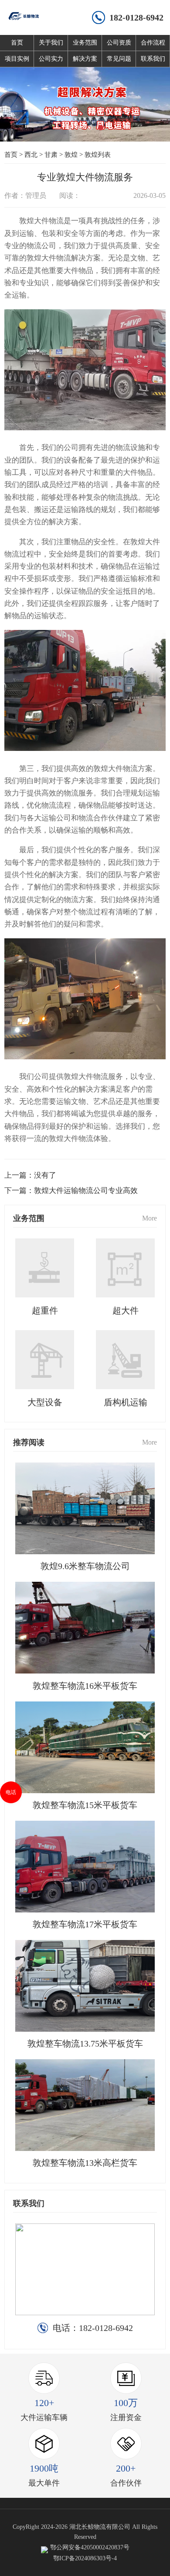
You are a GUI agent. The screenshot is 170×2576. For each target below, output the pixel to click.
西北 (31, 155)
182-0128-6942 (136, 17)
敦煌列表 (98, 155)
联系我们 (153, 59)
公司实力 (51, 59)
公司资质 (119, 43)
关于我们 (51, 43)
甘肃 (51, 155)
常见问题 (119, 59)
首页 (17, 43)
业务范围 (85, 43)
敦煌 (71, 155)
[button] (69, 128)
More (150, 1218)
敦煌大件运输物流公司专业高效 (86, 1191)
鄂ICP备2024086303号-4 (85, 2558)
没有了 (45, 1175)
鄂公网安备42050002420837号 (90, 2547)
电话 (11, 1792)
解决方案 (85, 59)
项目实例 (17, 59)
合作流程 (153, 43)
